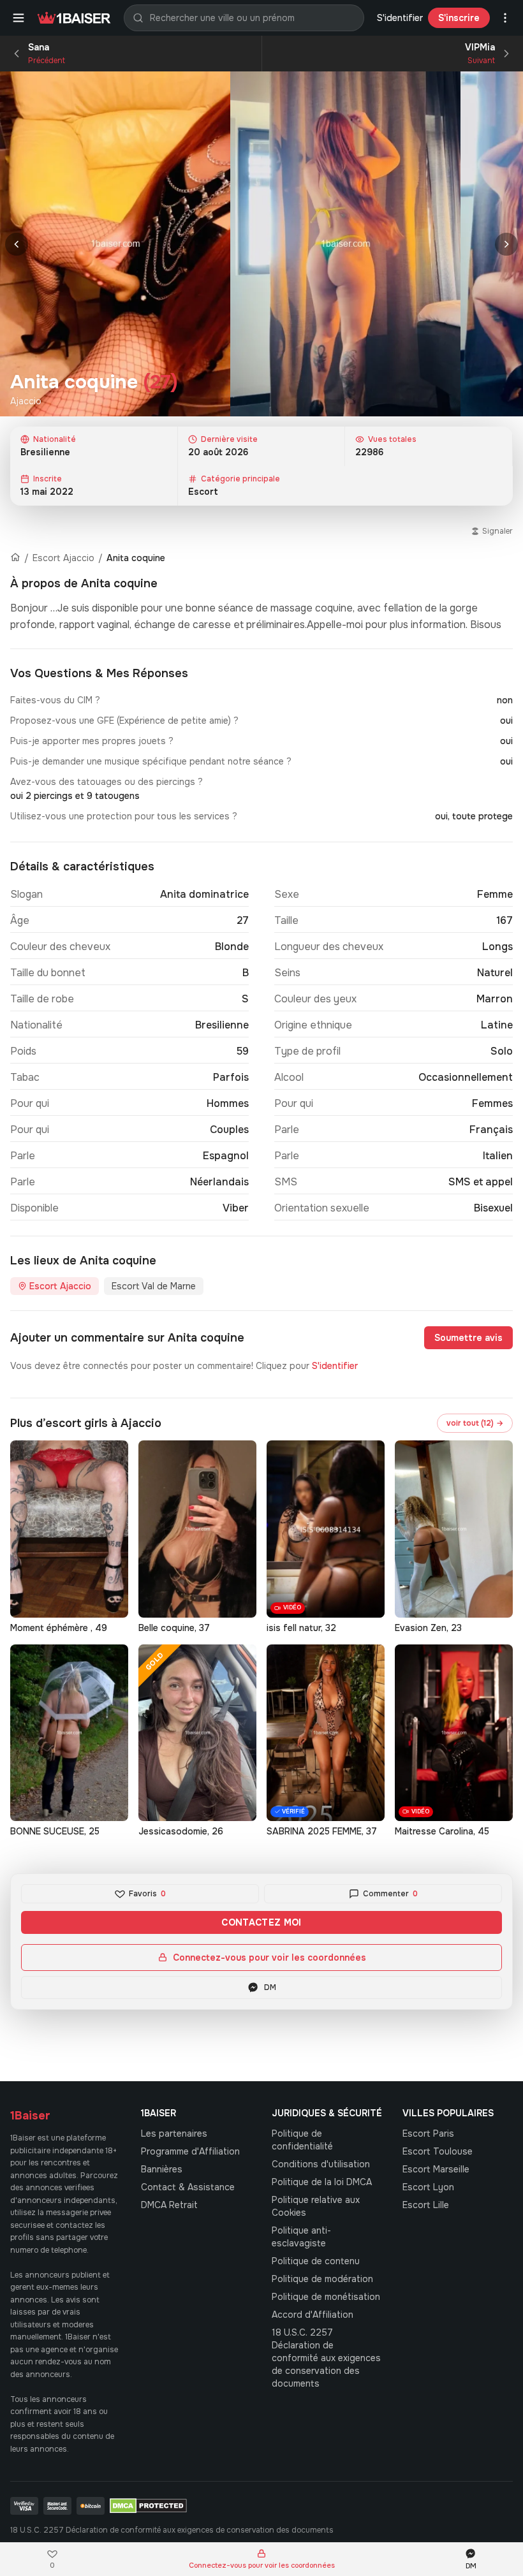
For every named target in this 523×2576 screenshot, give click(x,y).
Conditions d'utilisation (321, 2164)
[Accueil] (15, 558)
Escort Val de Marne (154, 1286)
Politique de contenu (316, 2261)
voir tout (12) (475, 1423)
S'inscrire (459, 18)
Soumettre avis (468, 1338)
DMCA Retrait (169, 2205)
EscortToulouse (438, 2151)
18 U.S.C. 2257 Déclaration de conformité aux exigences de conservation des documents (326, 2358)
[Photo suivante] (506, 244)
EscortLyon (428, 2187)
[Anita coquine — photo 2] (345, 244)
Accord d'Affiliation (313, 2315)
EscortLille (426, 2205)
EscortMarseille (436, 2169)
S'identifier (400, 18)
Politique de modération (322, 2279)
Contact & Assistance (188, 2187)
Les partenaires (174, 2133)
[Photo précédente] (17, 244)
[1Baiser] (74, 18)
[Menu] (18, 18)
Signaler (497, 531)
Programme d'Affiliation (190, 2151)
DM (270, 1987)
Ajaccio (26, 401)
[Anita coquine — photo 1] (115, 244)
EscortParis (428, 2133)
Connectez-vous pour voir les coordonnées (269, 1958)
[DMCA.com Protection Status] (148, 2506)
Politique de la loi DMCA (322, 2182)
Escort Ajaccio (63, 558)
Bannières (162, 2169)
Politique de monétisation (326, 2297)
